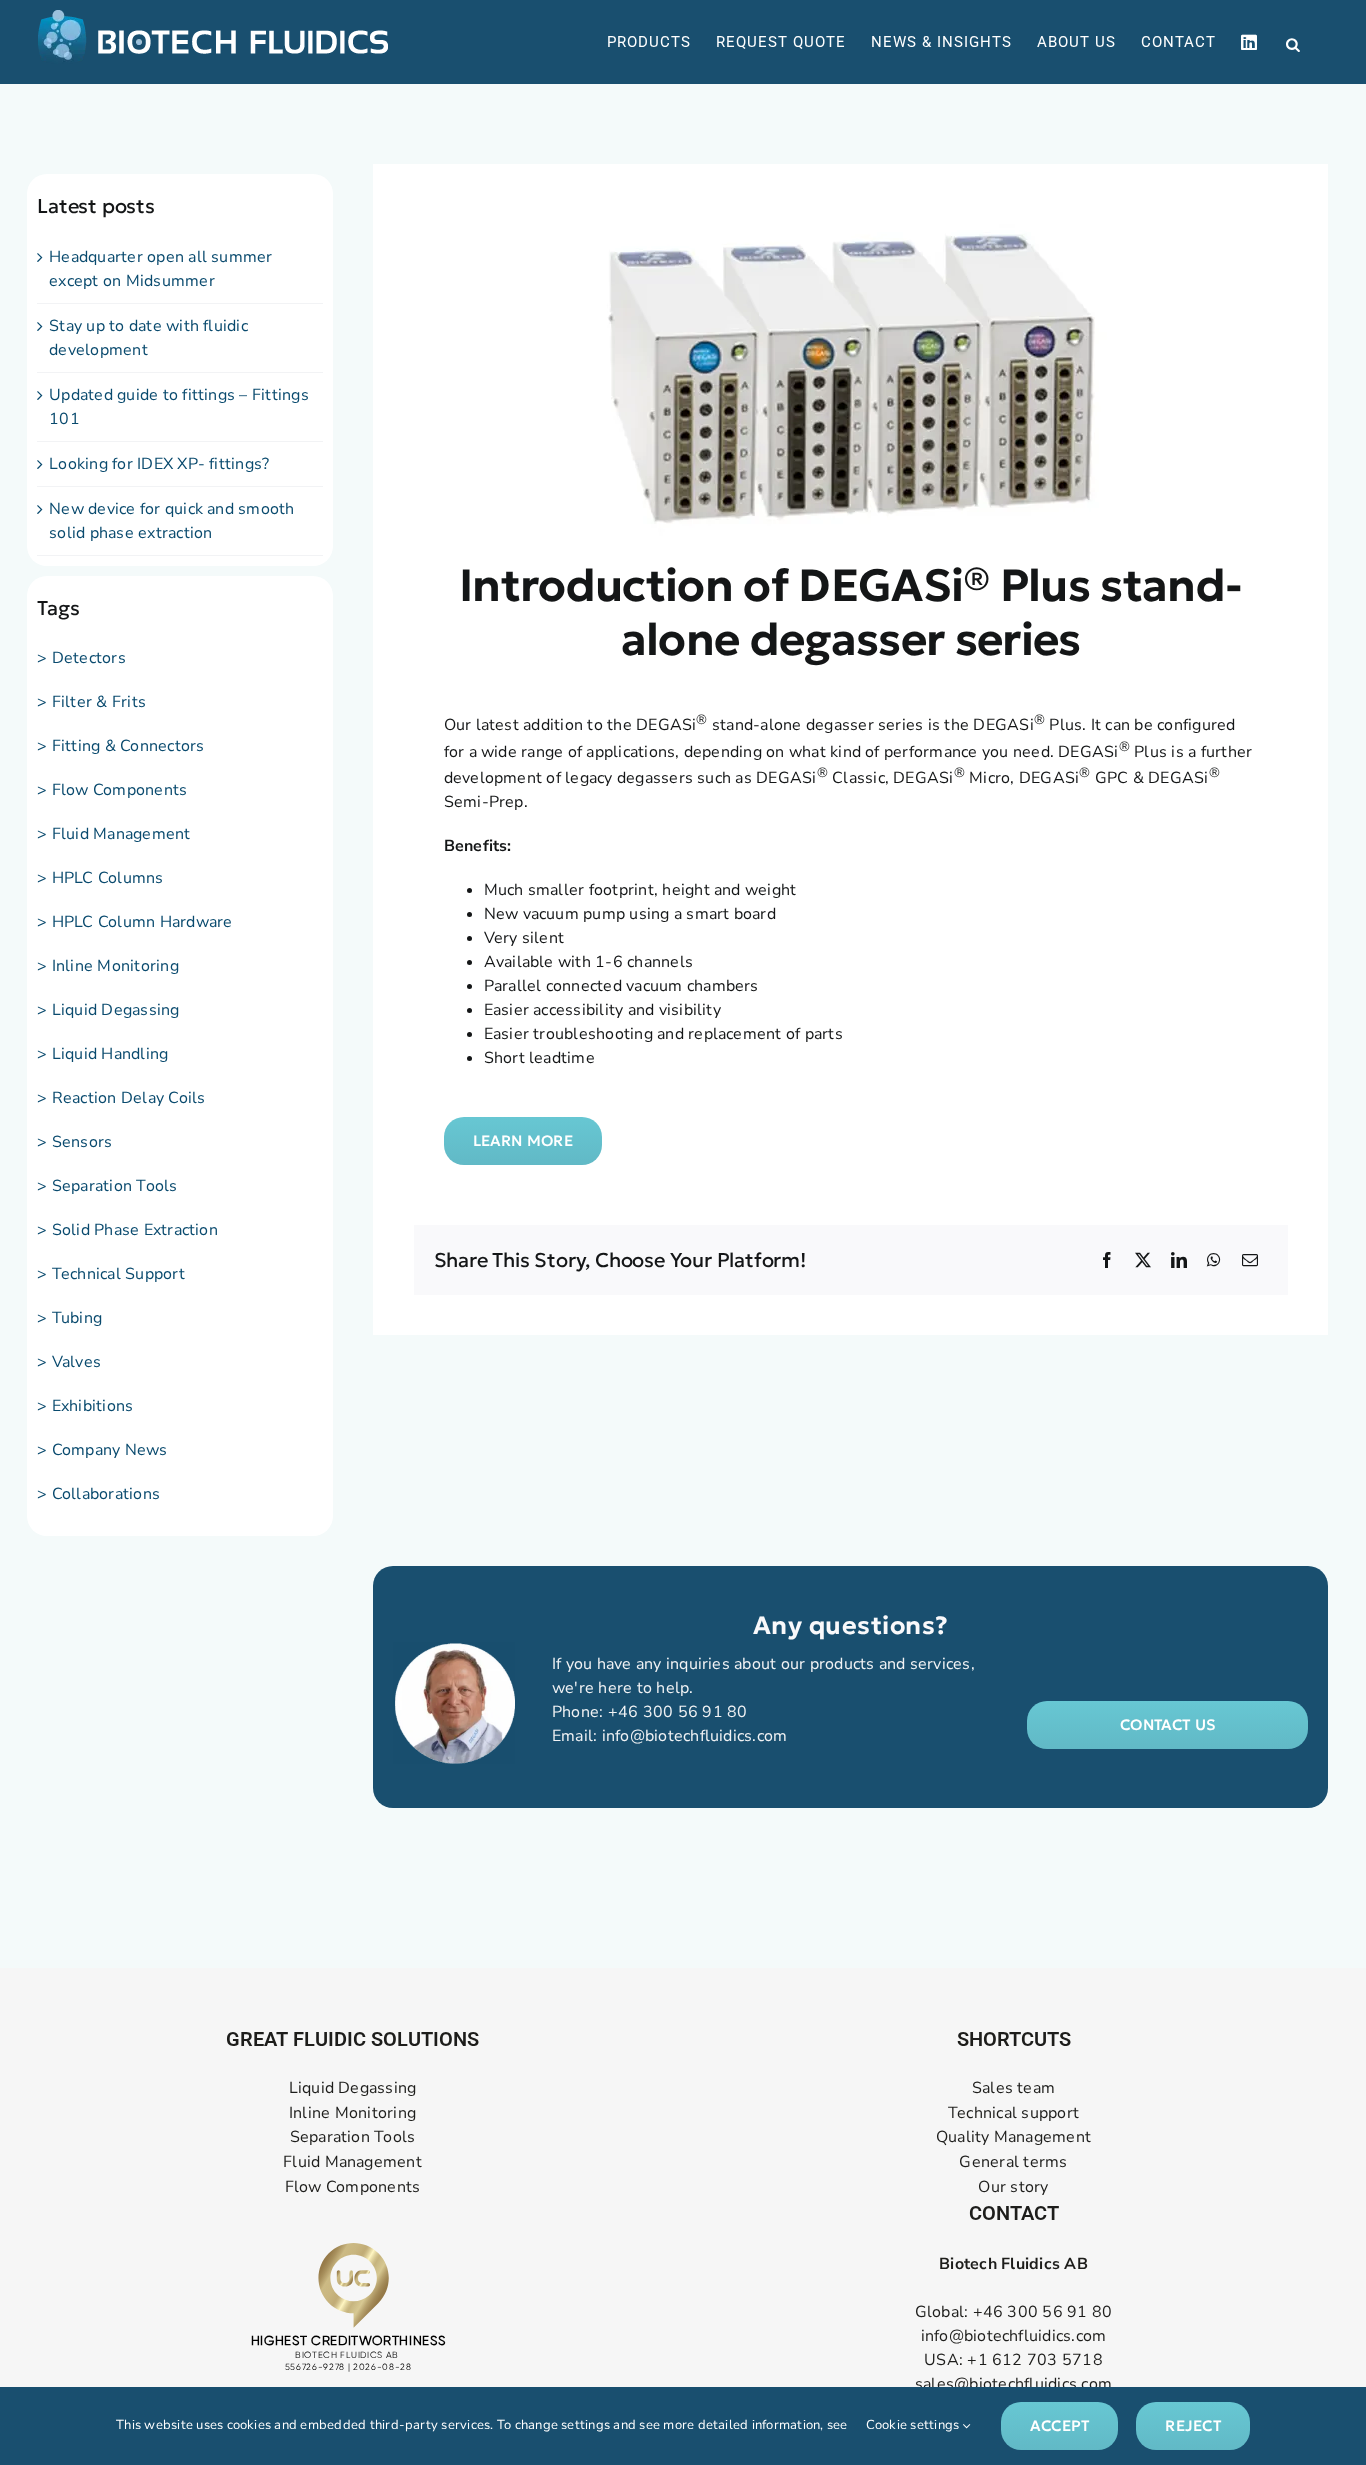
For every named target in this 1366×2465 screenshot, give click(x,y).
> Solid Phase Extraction (127, 1230)
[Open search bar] (1293, 43)
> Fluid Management (113, 834)
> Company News (102, 1450)
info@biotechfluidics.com (695, 1736)
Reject (1192, 2425)
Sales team (1013, 2088)
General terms (1013, 2162)
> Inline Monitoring (108, 966)
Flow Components (353, 2187)
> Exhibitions (85, 1406)
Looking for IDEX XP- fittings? (159, 464)
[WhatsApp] (1214, 1260)
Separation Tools (353, 2137)
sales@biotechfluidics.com (1013, 2384)
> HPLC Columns (100, 878)
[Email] (1250, 1260)
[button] (1167, 1725)
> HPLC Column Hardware (134, 922)
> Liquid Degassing (108, 1010)
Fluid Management (352, 2162)
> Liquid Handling (102, 1054)
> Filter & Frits (91, 702)
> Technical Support (111, 1274)
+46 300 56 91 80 (678, 1712)
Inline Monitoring (352, 2113)
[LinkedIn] (1179, 1260)
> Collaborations (98, 1494)
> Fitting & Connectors (120, 746)
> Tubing (69, 1318)
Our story (1013, 2187)
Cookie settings (914, 2425)
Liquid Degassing (353, 2088)
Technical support (1013, 2113)
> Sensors (74, 1142)
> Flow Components (112, 790)
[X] (1143, 1260)
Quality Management (1013, 2137)
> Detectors (81, 658)
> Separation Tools (107, 1186)
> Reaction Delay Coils (121, 1098)
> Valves (69, 1362)
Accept (1059, 2425)
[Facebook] (1107, 1260)
